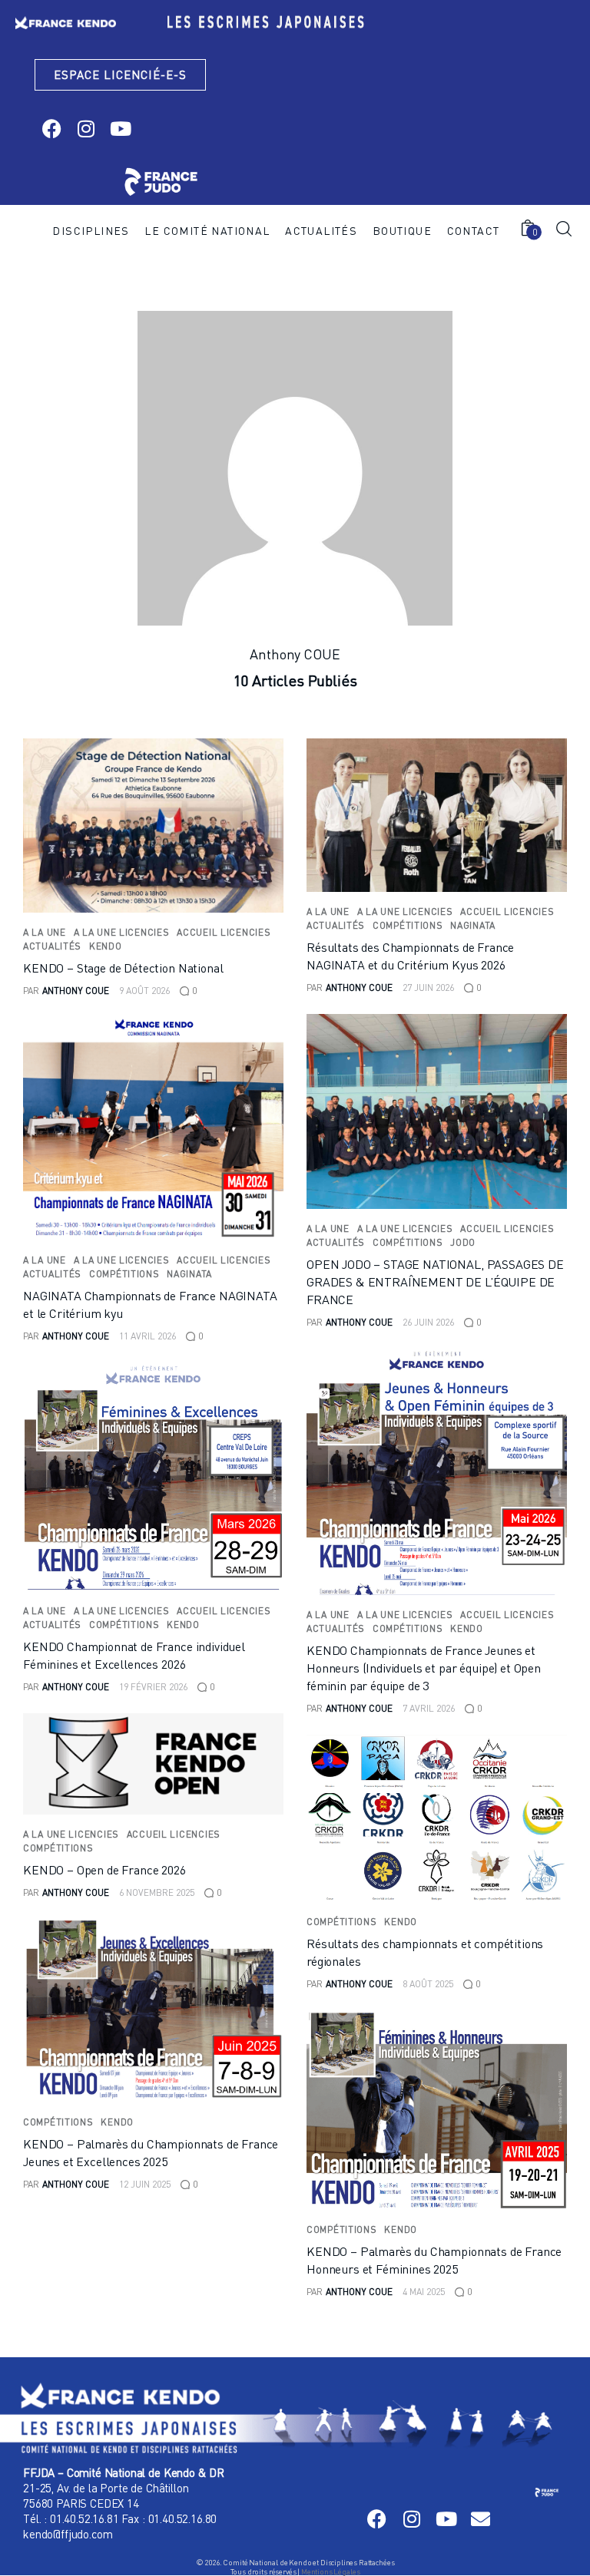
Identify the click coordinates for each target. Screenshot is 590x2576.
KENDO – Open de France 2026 (104, 1870)
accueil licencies (224, 932)
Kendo (106, 946)
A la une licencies (122, 932)
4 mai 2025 (424, 2292)
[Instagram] (86, 129)
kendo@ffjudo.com (68, 2534)
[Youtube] (120, 129)
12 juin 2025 (145, 2184)
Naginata (473, 925)
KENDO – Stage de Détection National (123, 968)
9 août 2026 (144, 991)
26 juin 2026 (428, 1322)
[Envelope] (481, 2519)
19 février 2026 (153, 1687)
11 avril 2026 (147, 1336)
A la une (45, 932)
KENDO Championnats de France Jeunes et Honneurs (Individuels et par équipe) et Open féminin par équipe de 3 (424, 1668)
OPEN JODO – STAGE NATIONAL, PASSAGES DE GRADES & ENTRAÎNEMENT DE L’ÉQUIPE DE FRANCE (435, 1282)
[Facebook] (51, 129)
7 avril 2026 (429, 1708)
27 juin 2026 (428, 987)
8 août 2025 (428, 1984)
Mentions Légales (330, 2571)
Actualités (52, 946)
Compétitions (408, 925)
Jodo (463, 1242)
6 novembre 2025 (157, 1892)
